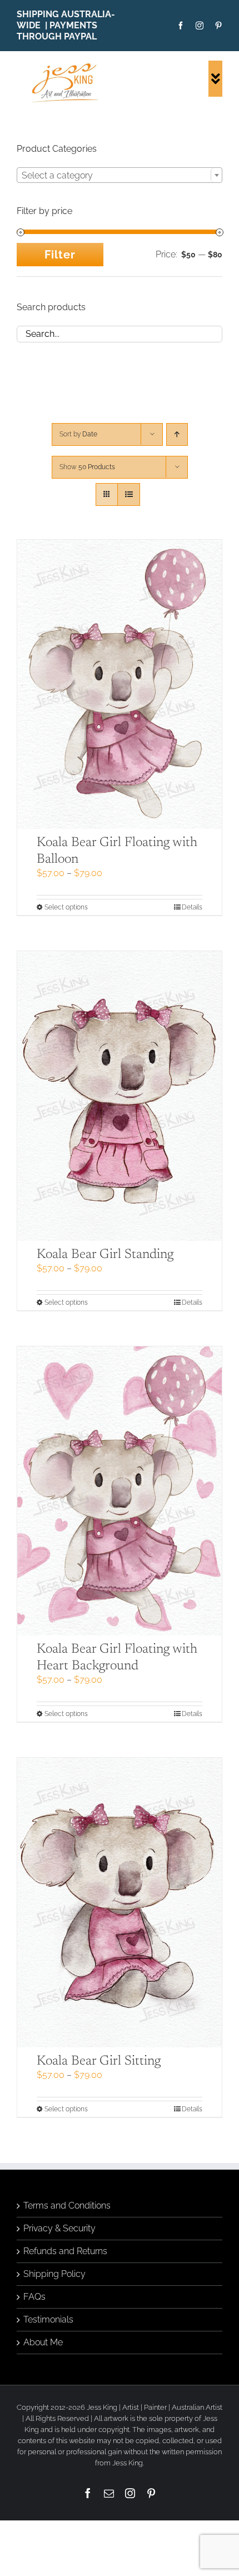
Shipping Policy (54, 2274)
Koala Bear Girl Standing (105, 1255)
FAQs (34, 2297)
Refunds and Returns (65, 2251)
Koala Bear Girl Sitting (99, 2061)
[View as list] (129, 494)
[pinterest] (218, 26)
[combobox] (120, 175)
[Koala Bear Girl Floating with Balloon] (120, 685)
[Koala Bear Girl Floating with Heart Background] (120, 1491)
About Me (43, 2342)
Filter (60, 255)
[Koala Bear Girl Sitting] (120, 1903)
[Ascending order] (177, 434)
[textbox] (120, 176)
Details (192, 907)
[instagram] (200, 26)
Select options (66, 907)
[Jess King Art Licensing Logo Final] (68, 65)
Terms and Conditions (67, 2205)
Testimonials (48, 2319)
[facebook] (181, 26)
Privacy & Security (59, 2228)
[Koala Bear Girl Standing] (120, 1096)
